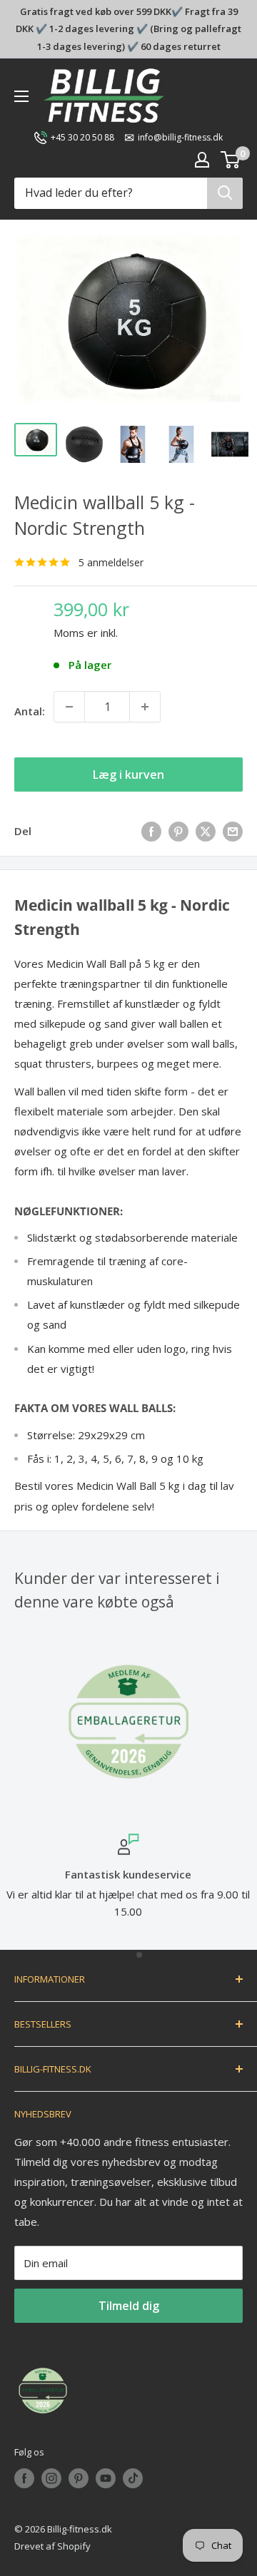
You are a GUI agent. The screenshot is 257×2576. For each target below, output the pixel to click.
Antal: (30, 711)
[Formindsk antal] (69, 707)
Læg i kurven (128, 775)
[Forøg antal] (145, 707)
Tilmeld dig (129, 2306)
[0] (231, 160)
